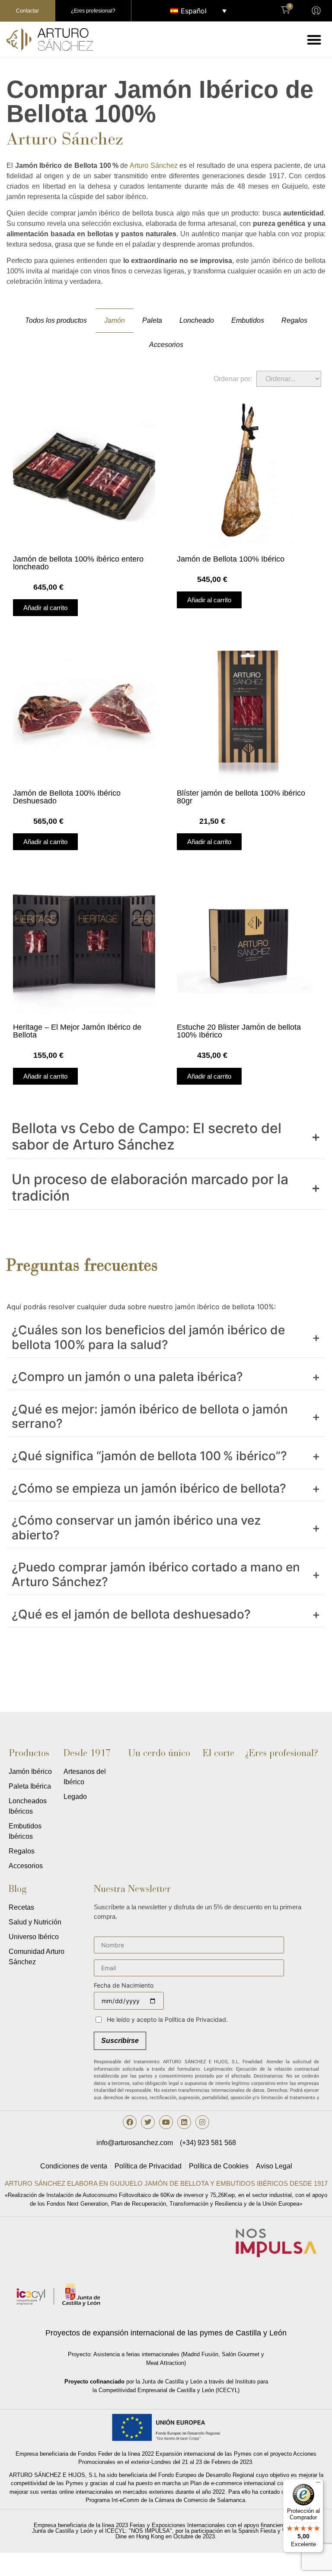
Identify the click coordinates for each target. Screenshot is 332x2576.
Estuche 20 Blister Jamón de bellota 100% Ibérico (239, 1031)
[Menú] (318, 2484)
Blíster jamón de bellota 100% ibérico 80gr (241, 797)
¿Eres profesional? (282, 1753)
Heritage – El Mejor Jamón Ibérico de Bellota (77, 1031)
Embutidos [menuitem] (248, 320)
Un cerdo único (159, 1753)
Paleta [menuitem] (152, 320)
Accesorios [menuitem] (166, 345)
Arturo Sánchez (154, 165)
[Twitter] (148, 2122)
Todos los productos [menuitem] (56, 320)
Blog (18, 1889)
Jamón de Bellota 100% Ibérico (231, 559)
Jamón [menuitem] (115, 320)
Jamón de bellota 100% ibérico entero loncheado (78, 563)
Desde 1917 (87, 1753)
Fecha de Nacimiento (124, 1986)
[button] (314, 40)
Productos (29, 1753)
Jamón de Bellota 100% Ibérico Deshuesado (67, 797)
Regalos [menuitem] (294, 320)
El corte (219, 1753)
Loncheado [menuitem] (197, 320)
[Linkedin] (184, 2122)
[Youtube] (166, 2122)
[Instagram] (202, 2122)
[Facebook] (130, 2122)
